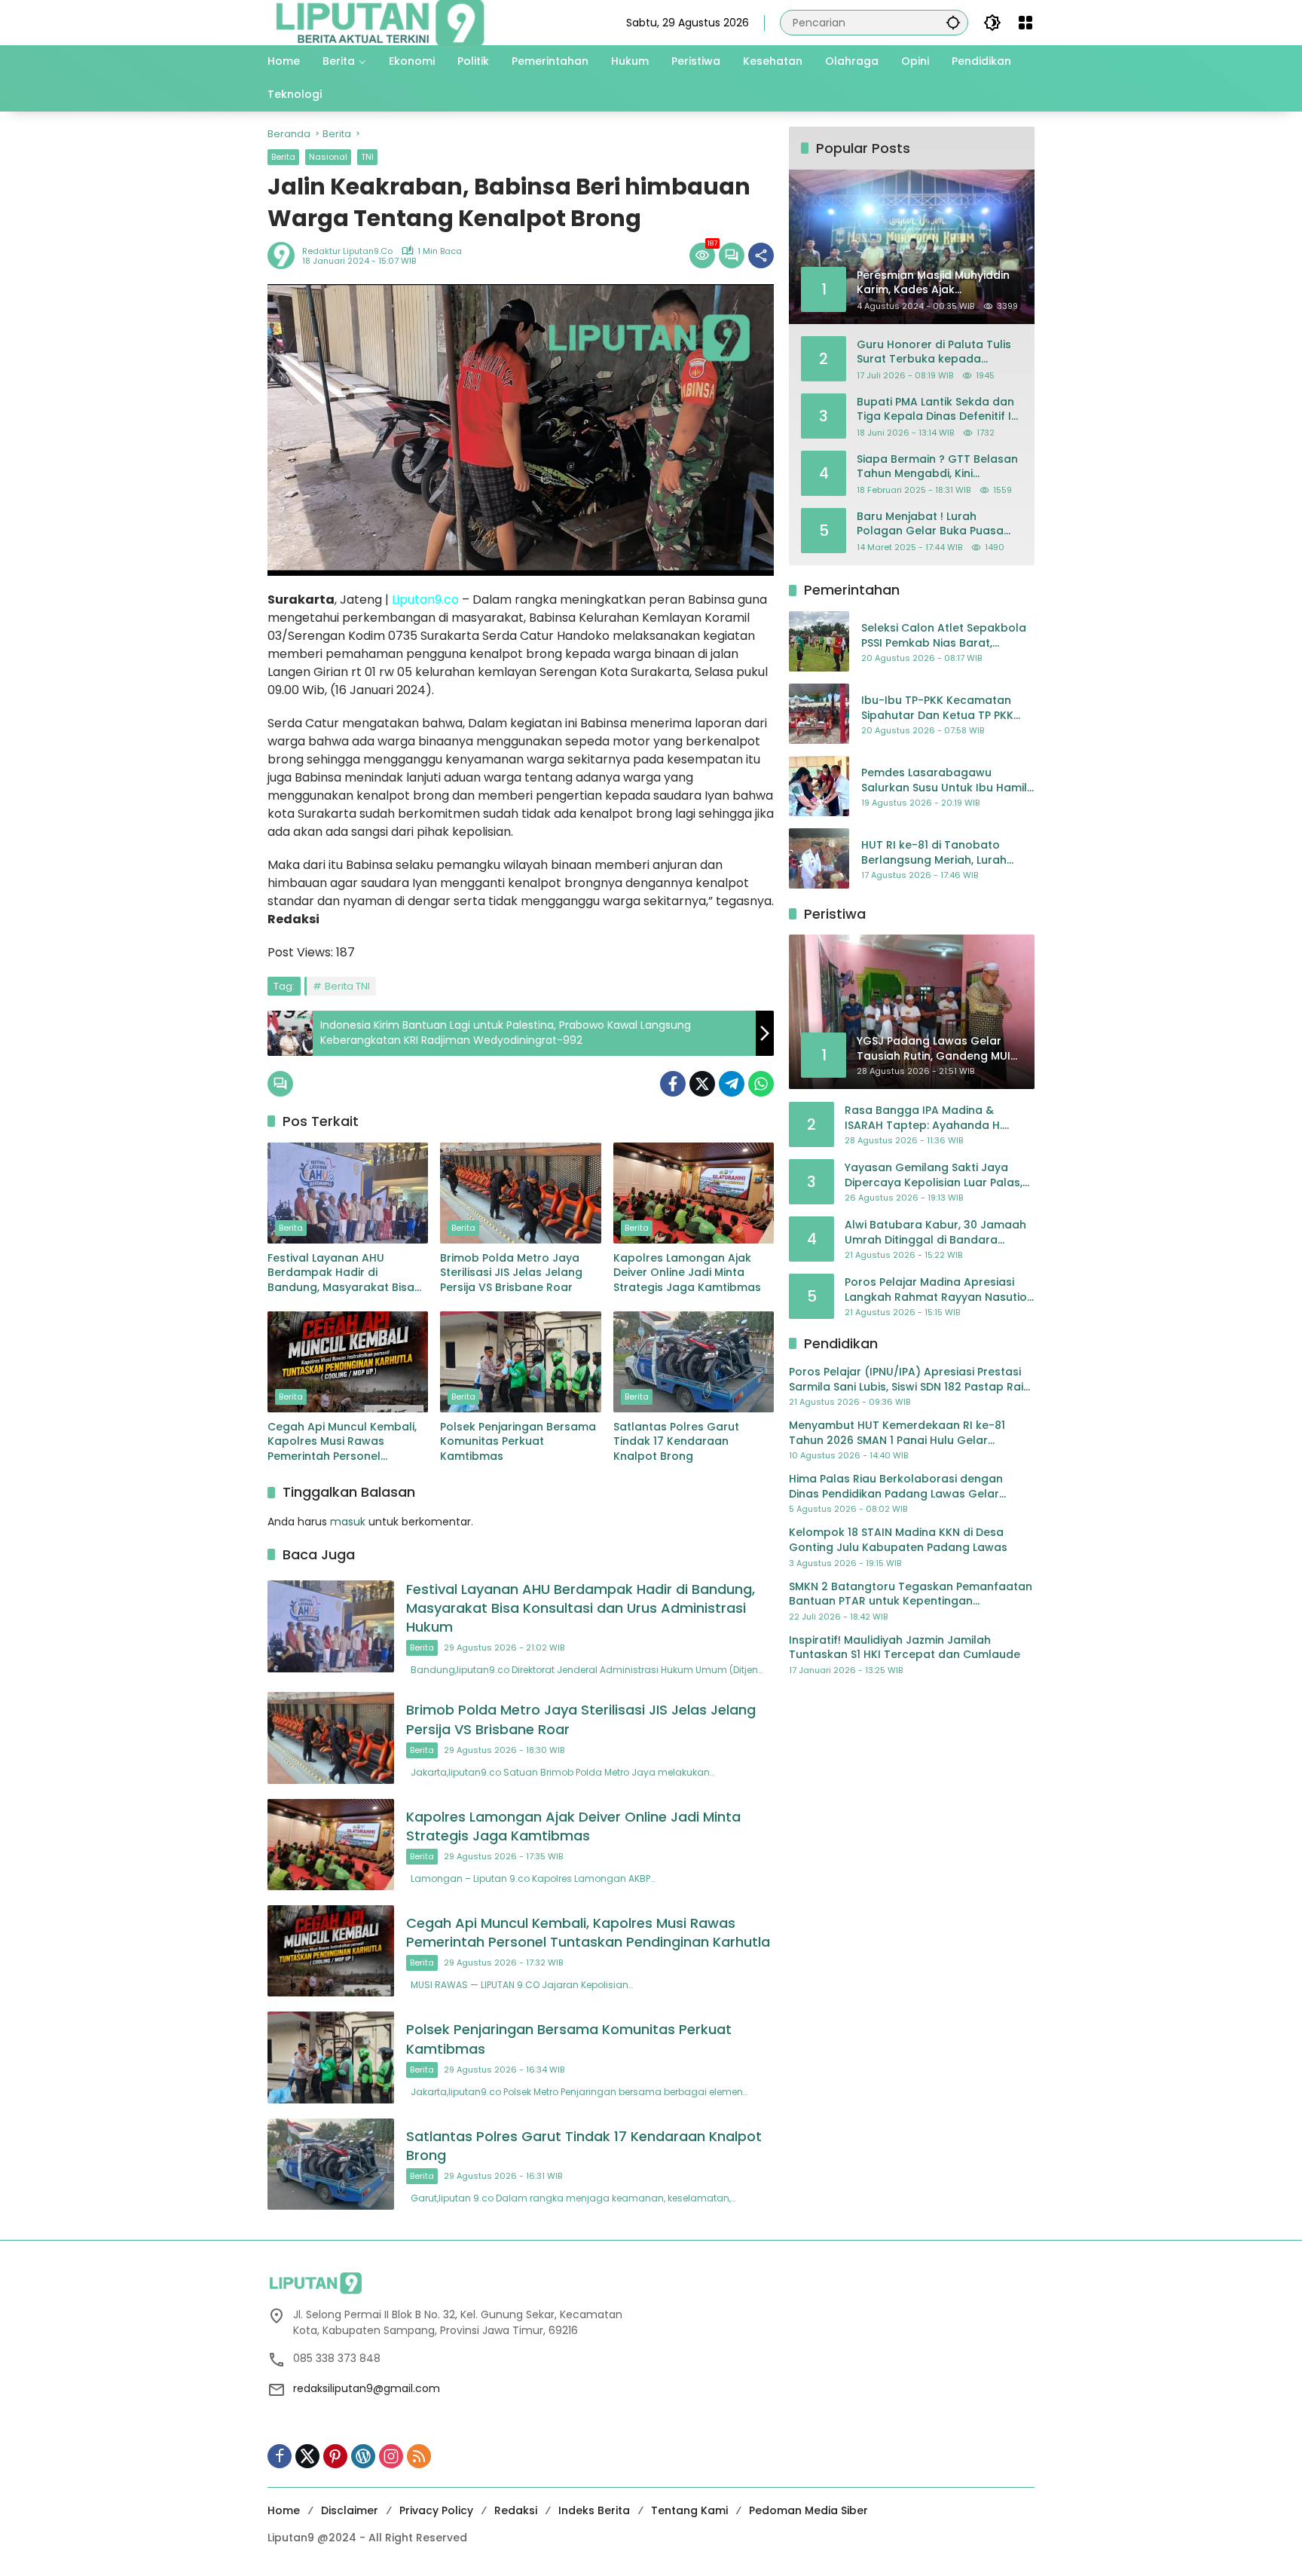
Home (284, 2510)
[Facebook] (673, 1084)
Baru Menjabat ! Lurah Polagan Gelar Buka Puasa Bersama (930, 523)
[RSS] (419, 2456)
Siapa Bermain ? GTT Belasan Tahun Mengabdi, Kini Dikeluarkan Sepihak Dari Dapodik (937, 466)
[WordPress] (363, 2456)
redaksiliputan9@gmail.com (367, 2388)
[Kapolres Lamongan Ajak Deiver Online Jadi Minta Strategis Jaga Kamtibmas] (694, 1193)
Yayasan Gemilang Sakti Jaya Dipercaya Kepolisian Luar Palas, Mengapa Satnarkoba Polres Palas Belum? (934, 1175)
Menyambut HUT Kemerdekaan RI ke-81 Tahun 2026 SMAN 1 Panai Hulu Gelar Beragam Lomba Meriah (897, 1433)
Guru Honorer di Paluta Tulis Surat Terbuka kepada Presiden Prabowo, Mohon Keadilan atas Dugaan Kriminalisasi (934, 352)
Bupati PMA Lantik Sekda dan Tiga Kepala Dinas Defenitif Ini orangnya (938, 409)
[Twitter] (702, 1084)
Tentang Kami (689, 2510)
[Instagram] (391, 2456)
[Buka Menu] (1025, 23)
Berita (283, 157)
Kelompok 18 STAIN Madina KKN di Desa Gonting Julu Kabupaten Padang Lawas (898, 1540)
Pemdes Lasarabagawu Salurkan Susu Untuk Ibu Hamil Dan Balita (944, 780)
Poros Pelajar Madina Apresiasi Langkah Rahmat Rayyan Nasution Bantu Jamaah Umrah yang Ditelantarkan (939, 1290)
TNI (367, 157)
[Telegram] (732, 1084)
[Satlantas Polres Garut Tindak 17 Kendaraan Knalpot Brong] (694, 1362)
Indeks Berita (594, 2510)
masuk (348, 1522)
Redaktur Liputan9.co (347, 251)
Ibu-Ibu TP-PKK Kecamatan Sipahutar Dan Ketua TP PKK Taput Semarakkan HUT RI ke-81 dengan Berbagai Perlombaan (944, 708)
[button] (953, 22)
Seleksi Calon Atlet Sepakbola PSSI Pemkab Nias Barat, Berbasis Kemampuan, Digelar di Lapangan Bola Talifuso (944, 636)
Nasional (328, 157)
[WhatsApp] (761, 1084)
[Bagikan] (761, 255)
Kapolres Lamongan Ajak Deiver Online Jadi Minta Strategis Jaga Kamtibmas (687, 1273)
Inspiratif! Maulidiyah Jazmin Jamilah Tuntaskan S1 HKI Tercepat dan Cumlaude (905, 1647)
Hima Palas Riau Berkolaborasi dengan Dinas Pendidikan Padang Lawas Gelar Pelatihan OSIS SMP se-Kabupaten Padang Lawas (905, 1487)
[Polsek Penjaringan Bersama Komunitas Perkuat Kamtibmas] (520, 1362)
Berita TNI (347, 986)
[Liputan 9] (381, 22)
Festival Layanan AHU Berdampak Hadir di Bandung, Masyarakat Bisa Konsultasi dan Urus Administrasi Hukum (341, 1273)
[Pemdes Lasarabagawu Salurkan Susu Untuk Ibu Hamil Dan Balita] (819, 786)
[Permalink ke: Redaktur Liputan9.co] (285, 255)
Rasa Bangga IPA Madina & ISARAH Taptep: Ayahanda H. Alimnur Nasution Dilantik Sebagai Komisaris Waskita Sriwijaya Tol (937, 1118)
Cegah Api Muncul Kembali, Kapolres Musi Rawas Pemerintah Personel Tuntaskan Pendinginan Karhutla (342, 1442)
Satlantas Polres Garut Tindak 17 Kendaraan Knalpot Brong (676, 1442)
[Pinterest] (335, 2456)
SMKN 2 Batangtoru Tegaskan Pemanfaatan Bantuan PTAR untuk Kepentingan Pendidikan (911, 1594)
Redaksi (516, 2510)
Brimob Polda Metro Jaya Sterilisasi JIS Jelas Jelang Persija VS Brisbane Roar (511, 1273)
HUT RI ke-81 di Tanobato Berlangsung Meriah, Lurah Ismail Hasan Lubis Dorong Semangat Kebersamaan (934, 853)
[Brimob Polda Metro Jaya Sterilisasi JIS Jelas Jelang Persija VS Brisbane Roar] (520, 1193)
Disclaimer (350, 2510)
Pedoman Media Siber (808, 2510)
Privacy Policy (436, 2510)
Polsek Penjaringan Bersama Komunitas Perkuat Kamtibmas (518, 1442)
